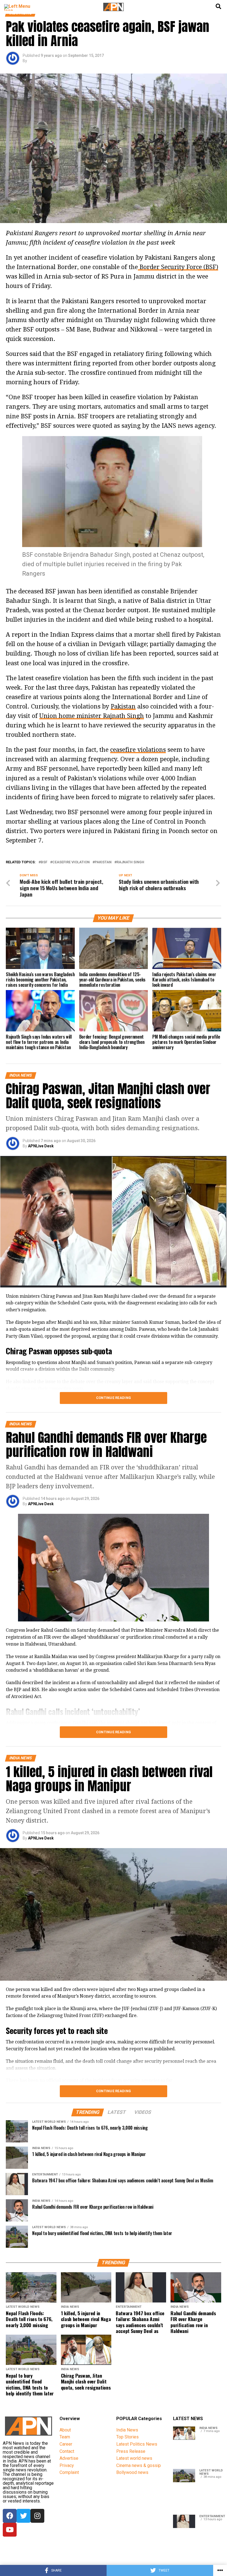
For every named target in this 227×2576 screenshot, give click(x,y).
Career (66, 2444)
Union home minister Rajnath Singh (92, 716)
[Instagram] (37, 2516)
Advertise (69, 2458)
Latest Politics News (137, 2444)
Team (65, 2437)
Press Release (131, 2451)
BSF (44, 862)
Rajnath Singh (130, 862)
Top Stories (127, 2437)
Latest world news (134, 2458)
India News (127, 2430)
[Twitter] (24, 2516)
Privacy (67, 2465)
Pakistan (123, 706)
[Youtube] (10, 2530)
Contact (67, 2451)
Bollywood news (132, 2472)
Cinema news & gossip (139, 2465)
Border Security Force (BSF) (178, 267)
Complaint (69, 2472)
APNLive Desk (41, 1146)
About (65, 2430)
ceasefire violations (138, 750)
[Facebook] (10, 2516)
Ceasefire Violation (71, 862)
